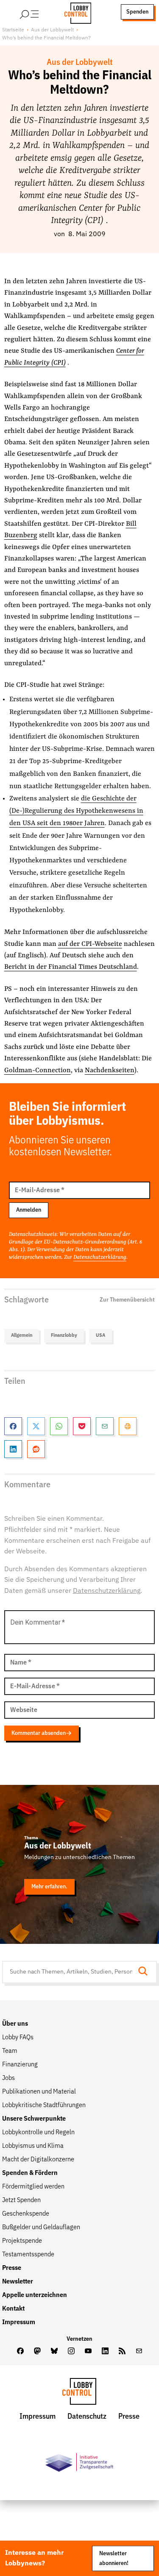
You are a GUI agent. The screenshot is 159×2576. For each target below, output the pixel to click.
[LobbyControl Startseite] (75, 12)
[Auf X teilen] (36, 1426)
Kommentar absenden (39, 1733)
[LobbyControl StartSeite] (79, 2393)
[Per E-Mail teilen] (105, 1426)
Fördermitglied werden (33, 2187)
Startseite (13, 30)
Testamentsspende (28, 2255)
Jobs (8, 2078)
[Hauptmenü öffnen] (40, 12)
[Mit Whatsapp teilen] (59, 1426)
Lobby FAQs (18, 2038)
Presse (12, 2268)
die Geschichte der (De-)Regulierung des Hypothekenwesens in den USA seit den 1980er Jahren (76, 811)
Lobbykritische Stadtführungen (44, 2105)
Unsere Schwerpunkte (34, 2119)
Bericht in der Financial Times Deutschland (71, 967)
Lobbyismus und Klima (33, 2146)
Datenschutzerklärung (100, 1257)
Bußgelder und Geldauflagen (41, 2228)
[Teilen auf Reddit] (36, 1449)
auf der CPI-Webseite (90, 944)
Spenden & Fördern (30, 2173)
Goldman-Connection (38, 1071)
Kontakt (13, 2309)
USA (100, 1335)
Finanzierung (20, 2065)
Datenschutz (87, 2417)
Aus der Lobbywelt (52, 30)
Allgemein (22, 1335)
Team (10, 2051)
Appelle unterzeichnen (35, 2295)
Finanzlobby (64, 1335)
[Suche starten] (145, 1972)
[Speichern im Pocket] (82, 1426)
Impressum (19, 2322)
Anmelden (29, 1210)
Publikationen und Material (39, 2092)
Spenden (137, 12)
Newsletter (18, 2282)
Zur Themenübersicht (127, 1300)
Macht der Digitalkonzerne (38, 2160)
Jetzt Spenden (21, 2200)
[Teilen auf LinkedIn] (13, 1449)
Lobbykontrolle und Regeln (38, 2133)
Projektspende (22, 2241)
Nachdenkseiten (110, 1071)
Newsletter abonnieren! (114, 2558)
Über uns (15, 2024)
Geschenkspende (26, 2214)
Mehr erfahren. (49, 1887)
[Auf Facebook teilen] (13, 1426)
